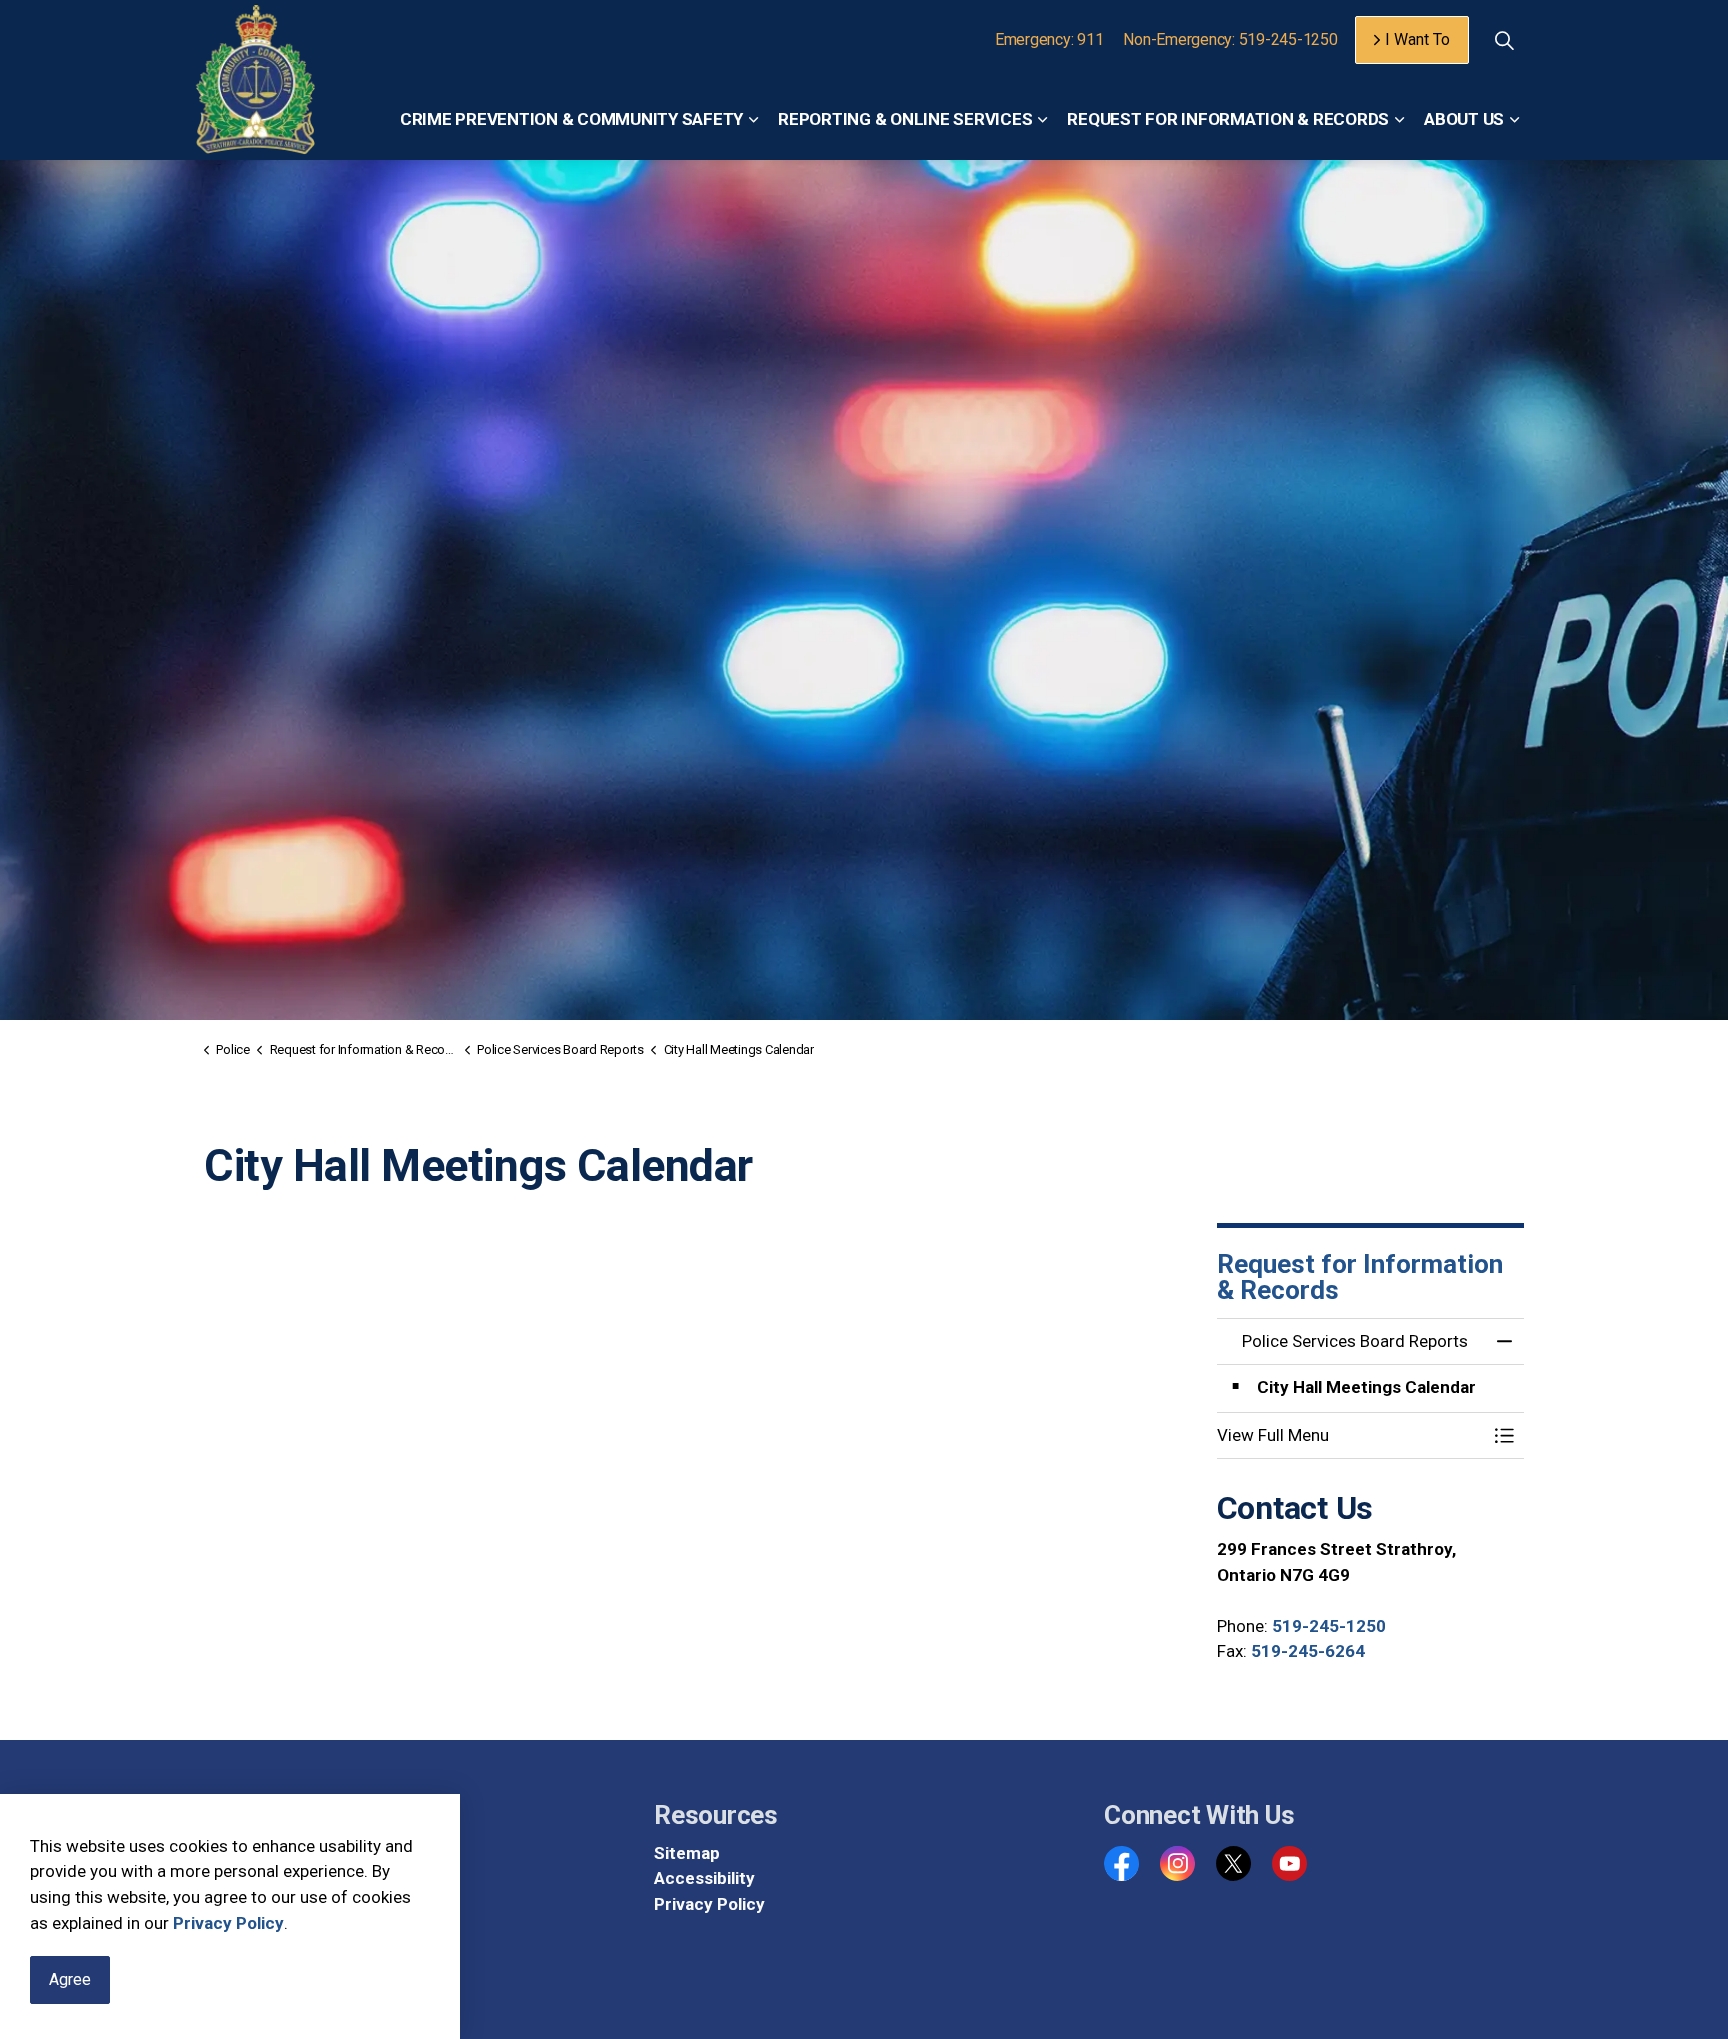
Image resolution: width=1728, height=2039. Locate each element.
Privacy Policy (228, 1923)
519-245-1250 (1329, 1626)
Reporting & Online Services (905, 119)
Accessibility (704, 1878)
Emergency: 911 (1049, 39)
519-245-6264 (1308, 1651)
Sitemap (687, 1853)
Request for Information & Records (1228, 119)
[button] (1351, 1435)
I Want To (1417, 39)
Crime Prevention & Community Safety (571, 119)
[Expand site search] (1504, 40)
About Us (1464, 119)
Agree (70, 1979)
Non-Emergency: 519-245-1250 (1230, 39)
